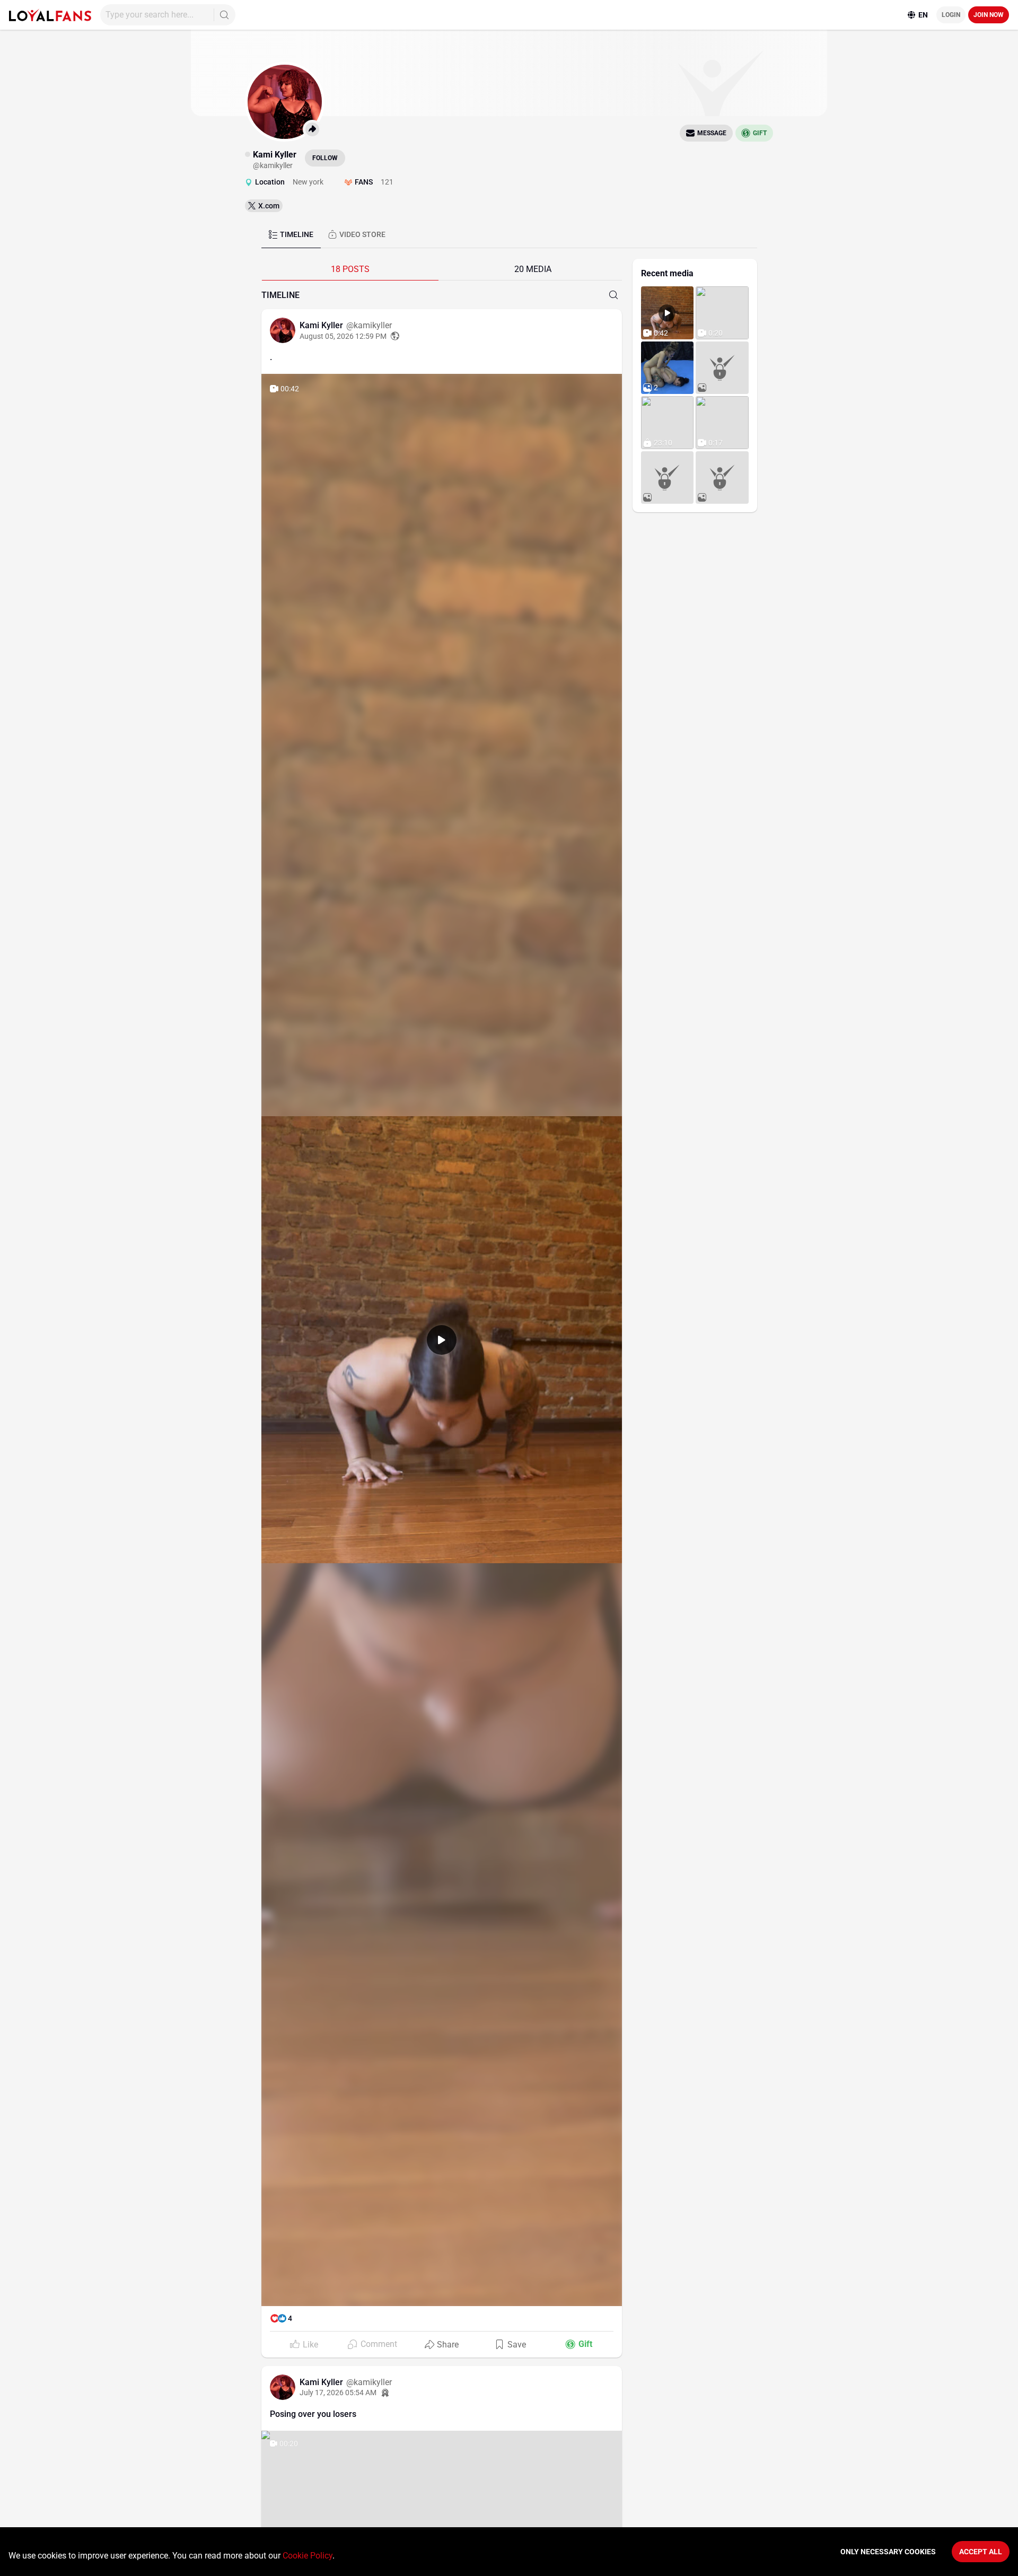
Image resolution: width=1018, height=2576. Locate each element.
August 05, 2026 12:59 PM (343, 336)
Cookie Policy (308, 2556)
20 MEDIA (533, 269)
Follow (325, 158)
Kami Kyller (322, 325)
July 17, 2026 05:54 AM (338, 2393)
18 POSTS (350, 269)
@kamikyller (369, 325)
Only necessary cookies (888, 2552)
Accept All (981, 2552)
